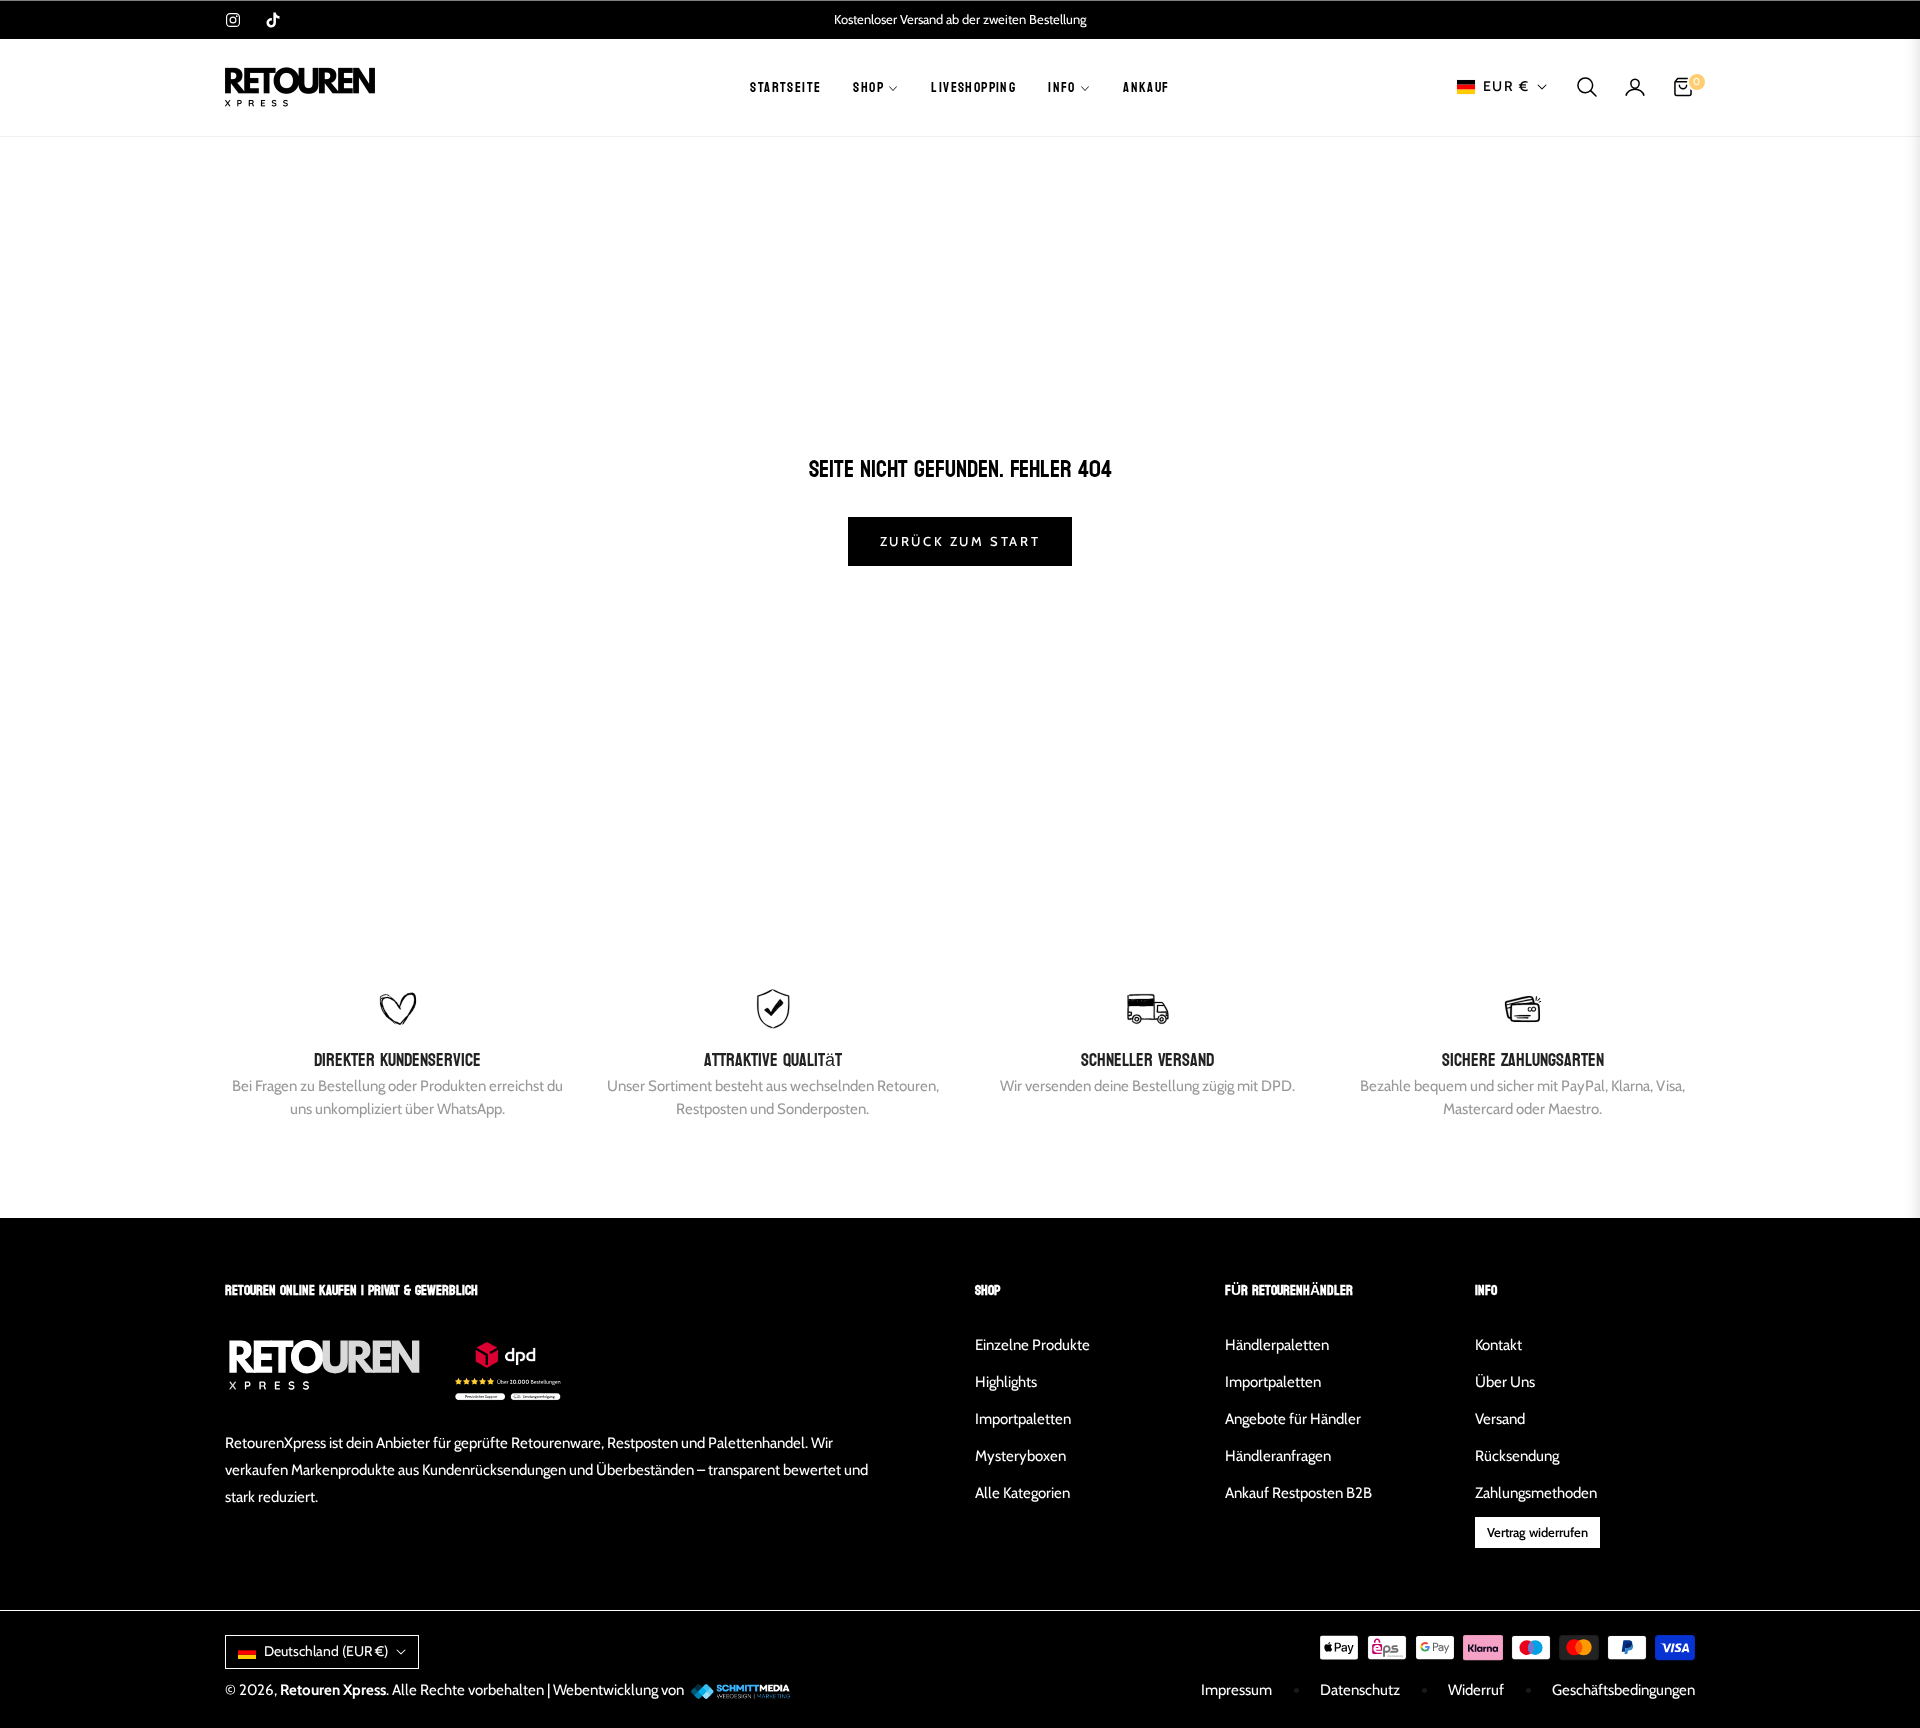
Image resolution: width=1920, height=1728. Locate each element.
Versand (1500, 1419)
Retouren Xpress (333, 1690)
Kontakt (1498, 1345)
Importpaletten (1023, 1419)
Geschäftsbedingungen (1623, 1690)
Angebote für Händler (1293, 1419)
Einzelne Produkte (1032, 1345)
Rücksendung (1517, 1456)
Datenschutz (1360, 1690)
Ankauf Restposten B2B (1298, 1493)
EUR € (1506, 86)
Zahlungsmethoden (1536, 1493)
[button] (1587, 87)
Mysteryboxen (1020, 1456)
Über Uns (1505, 1382)
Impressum (1236, 1690)
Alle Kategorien (1022, 1493)
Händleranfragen (1278, 1456)
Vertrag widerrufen (1537, 1532)
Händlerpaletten (1277, 1345)
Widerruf (1476, 1690)
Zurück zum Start (960, 541)
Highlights (1006, 1382)
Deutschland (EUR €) (326, 1651)
